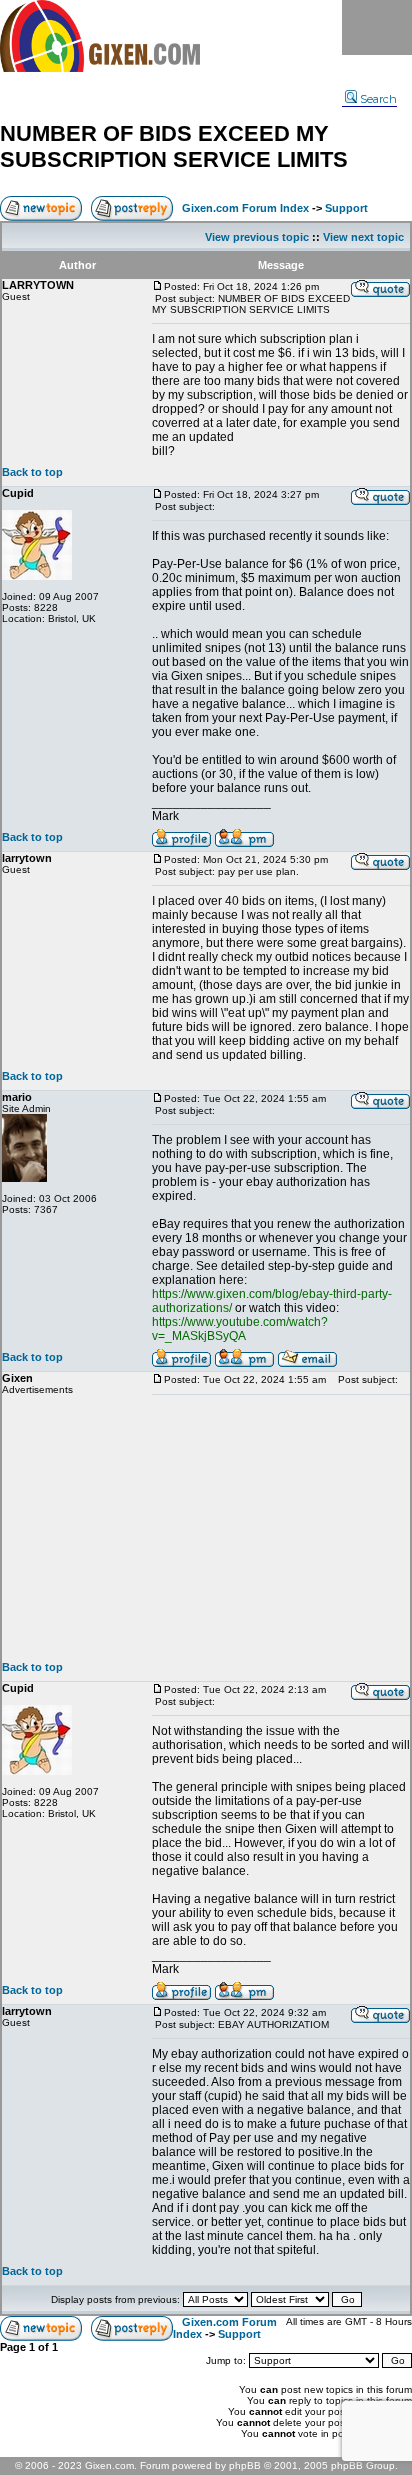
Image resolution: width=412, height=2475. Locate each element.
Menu (377, 27)
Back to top (32, 472)
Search (378, 99)
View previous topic (257, 237)
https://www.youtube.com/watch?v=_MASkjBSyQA (240, 1329)
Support (346, 208)
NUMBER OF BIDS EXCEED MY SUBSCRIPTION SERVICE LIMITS (174, 146)
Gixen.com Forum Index (245, 208)
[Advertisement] (281, 1528)
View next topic (363, 237)
